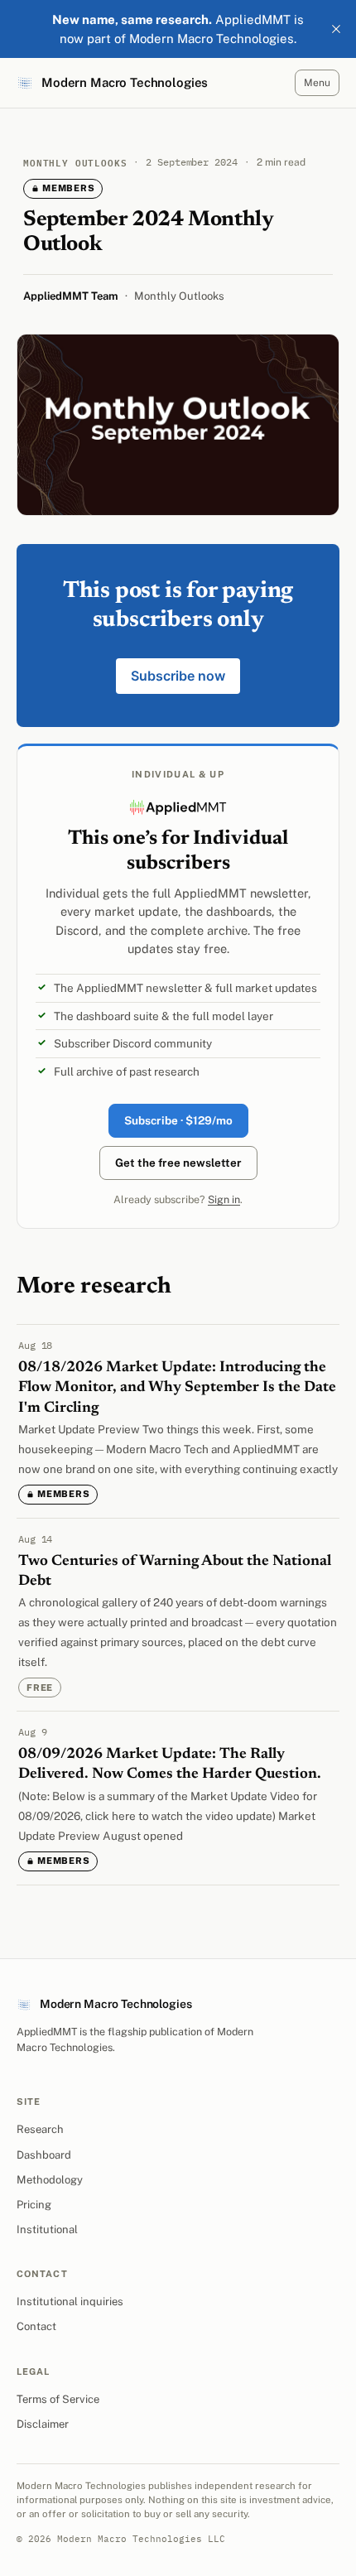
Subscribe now (178, 676)
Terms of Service (58, 2399)
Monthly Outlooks (179, 296)
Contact (36, 2326)
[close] (336, 29)
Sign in (224, 1199)
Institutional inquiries (70, 2302)
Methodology (50, 2180)
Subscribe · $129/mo (178, 1120)
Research (40, 2129)
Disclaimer (43, 2424)
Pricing (34, 2205)
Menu (317, 83)
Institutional (47, 2229)
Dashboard (44, 2155)
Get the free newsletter (178, 1163)
